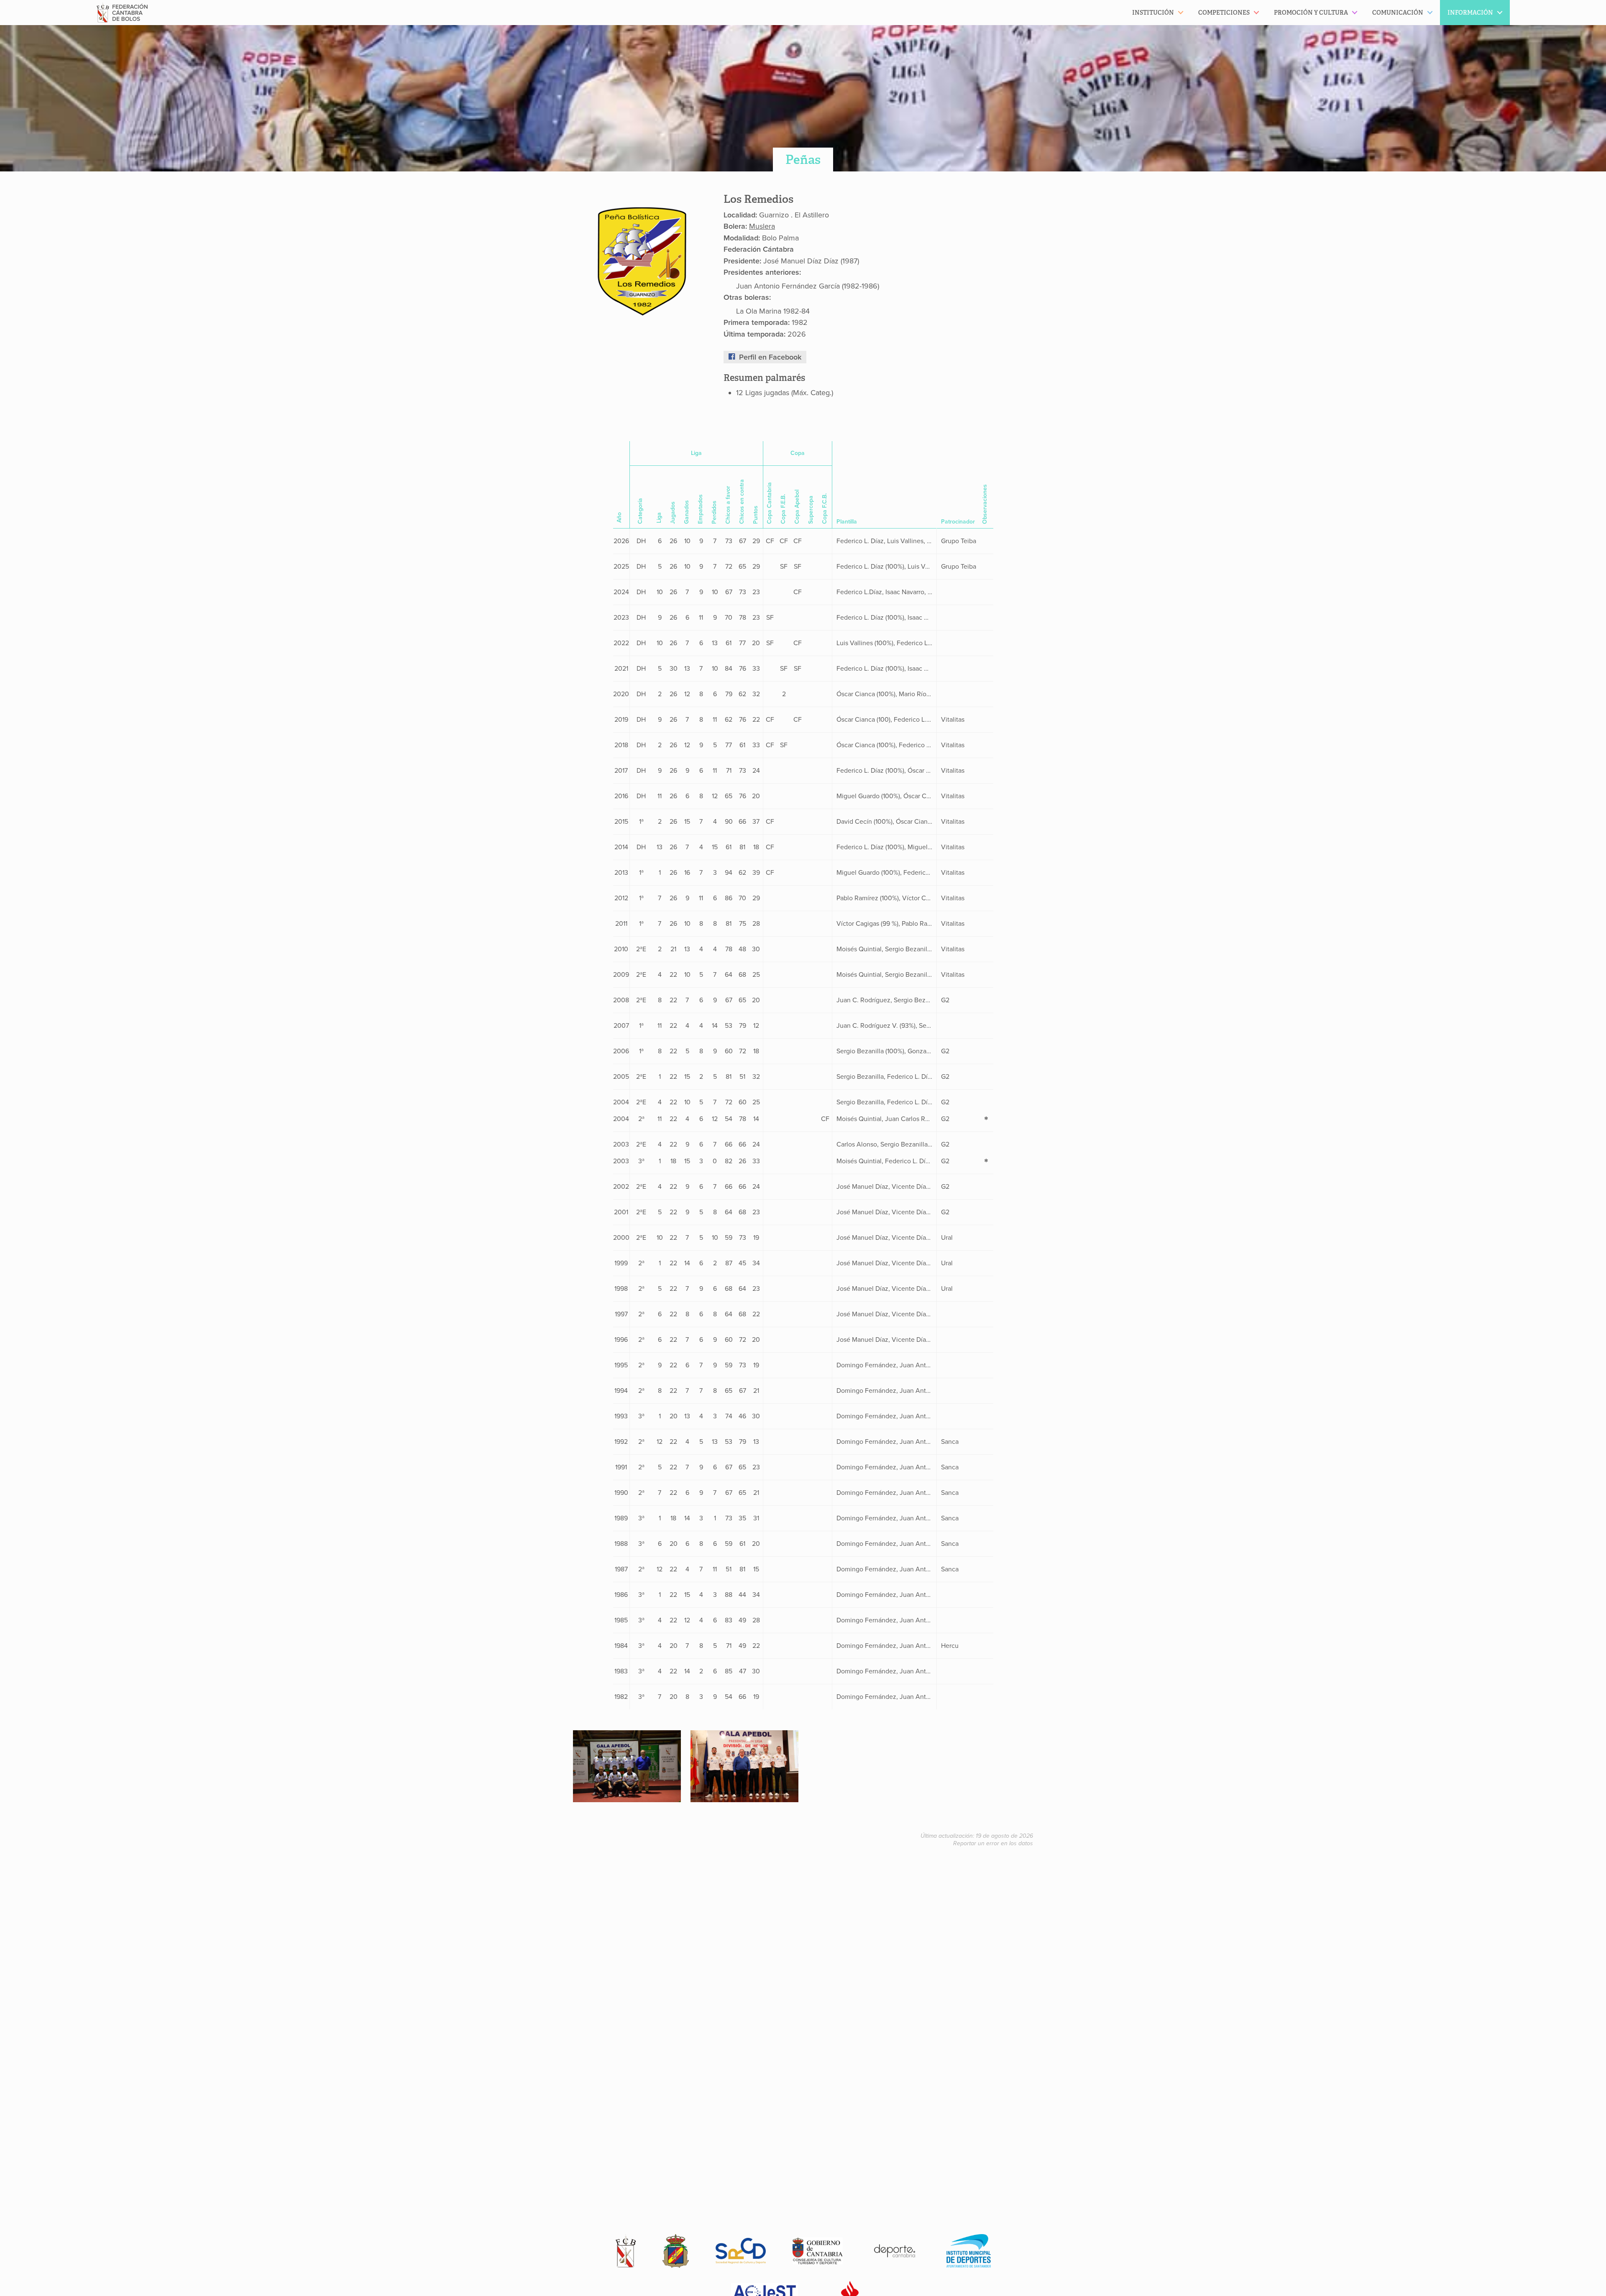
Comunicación (1398, 13)
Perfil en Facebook (770, 357)
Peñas (803, 160)
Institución (1153, 13)
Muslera (762, 226)
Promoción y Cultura (1311, 13)
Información (1470, 13)
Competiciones (1224, 13)
